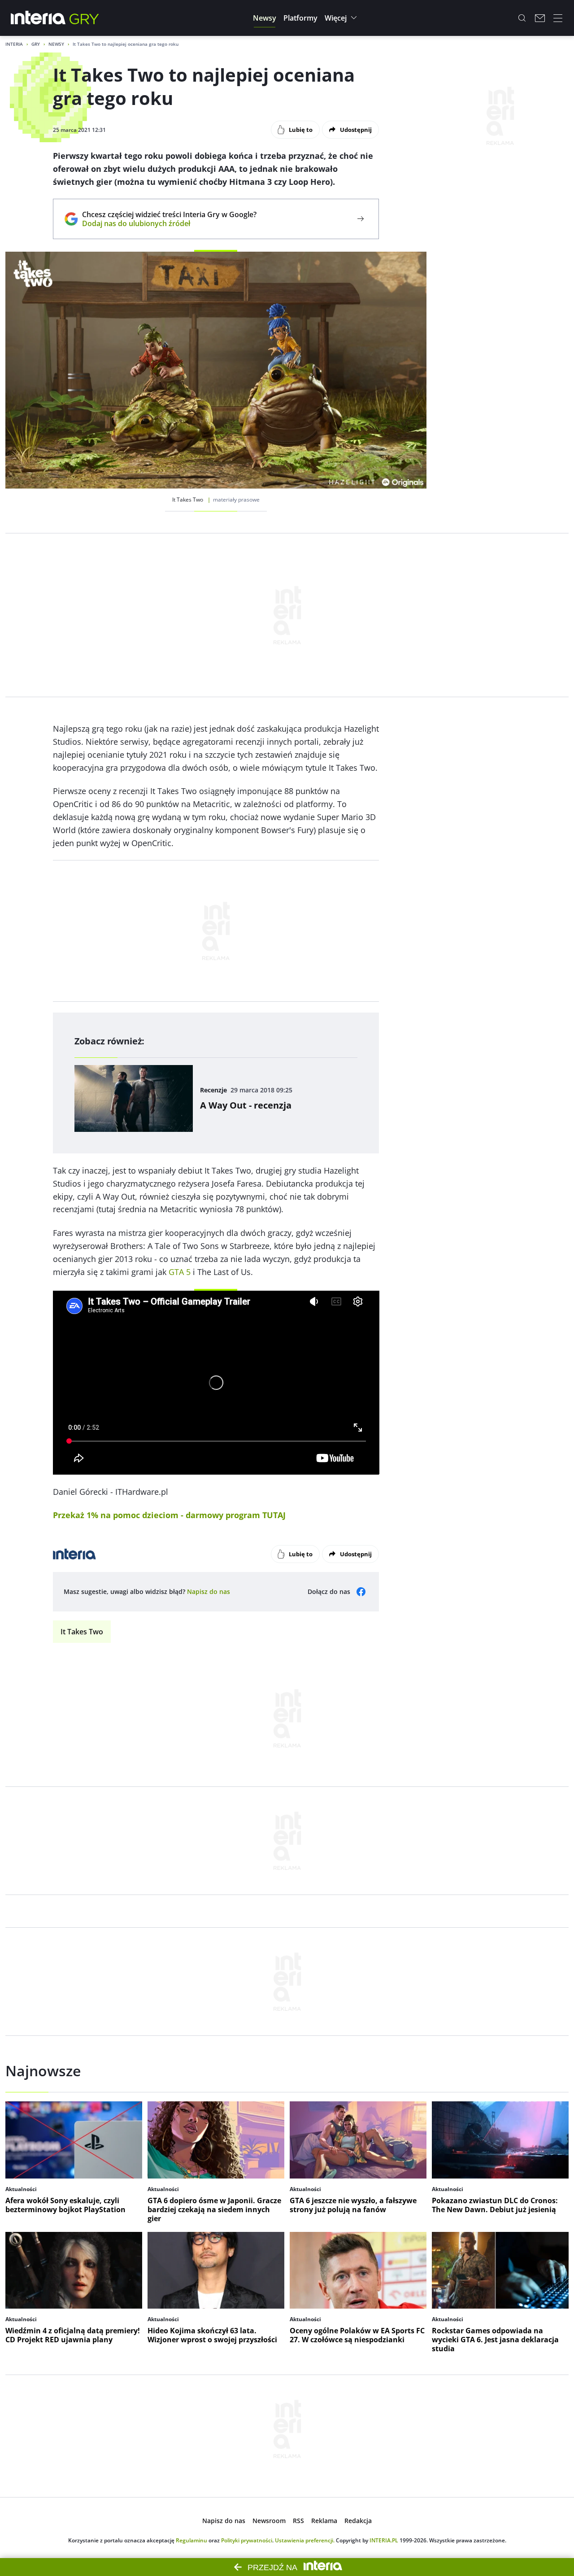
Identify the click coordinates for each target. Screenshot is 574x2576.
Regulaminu (191, 2540)
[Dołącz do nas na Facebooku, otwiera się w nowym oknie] (361, 1592)
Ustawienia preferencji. (305, 2540)
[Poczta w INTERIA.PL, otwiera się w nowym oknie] (540, 18)
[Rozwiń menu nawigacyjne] (558, 18)
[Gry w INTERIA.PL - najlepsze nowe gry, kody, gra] (84, 18)
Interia (14, 44)
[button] (265, 18)
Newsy (56, 44)
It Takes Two (82, 1632)
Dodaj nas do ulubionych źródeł (169, 223)
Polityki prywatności (247, 2540)
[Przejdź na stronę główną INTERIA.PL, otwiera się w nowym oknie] (38, 18)
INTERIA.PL (384, 2540)
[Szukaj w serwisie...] (522, 18)
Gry (36, 44)
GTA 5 (180, 1272)
